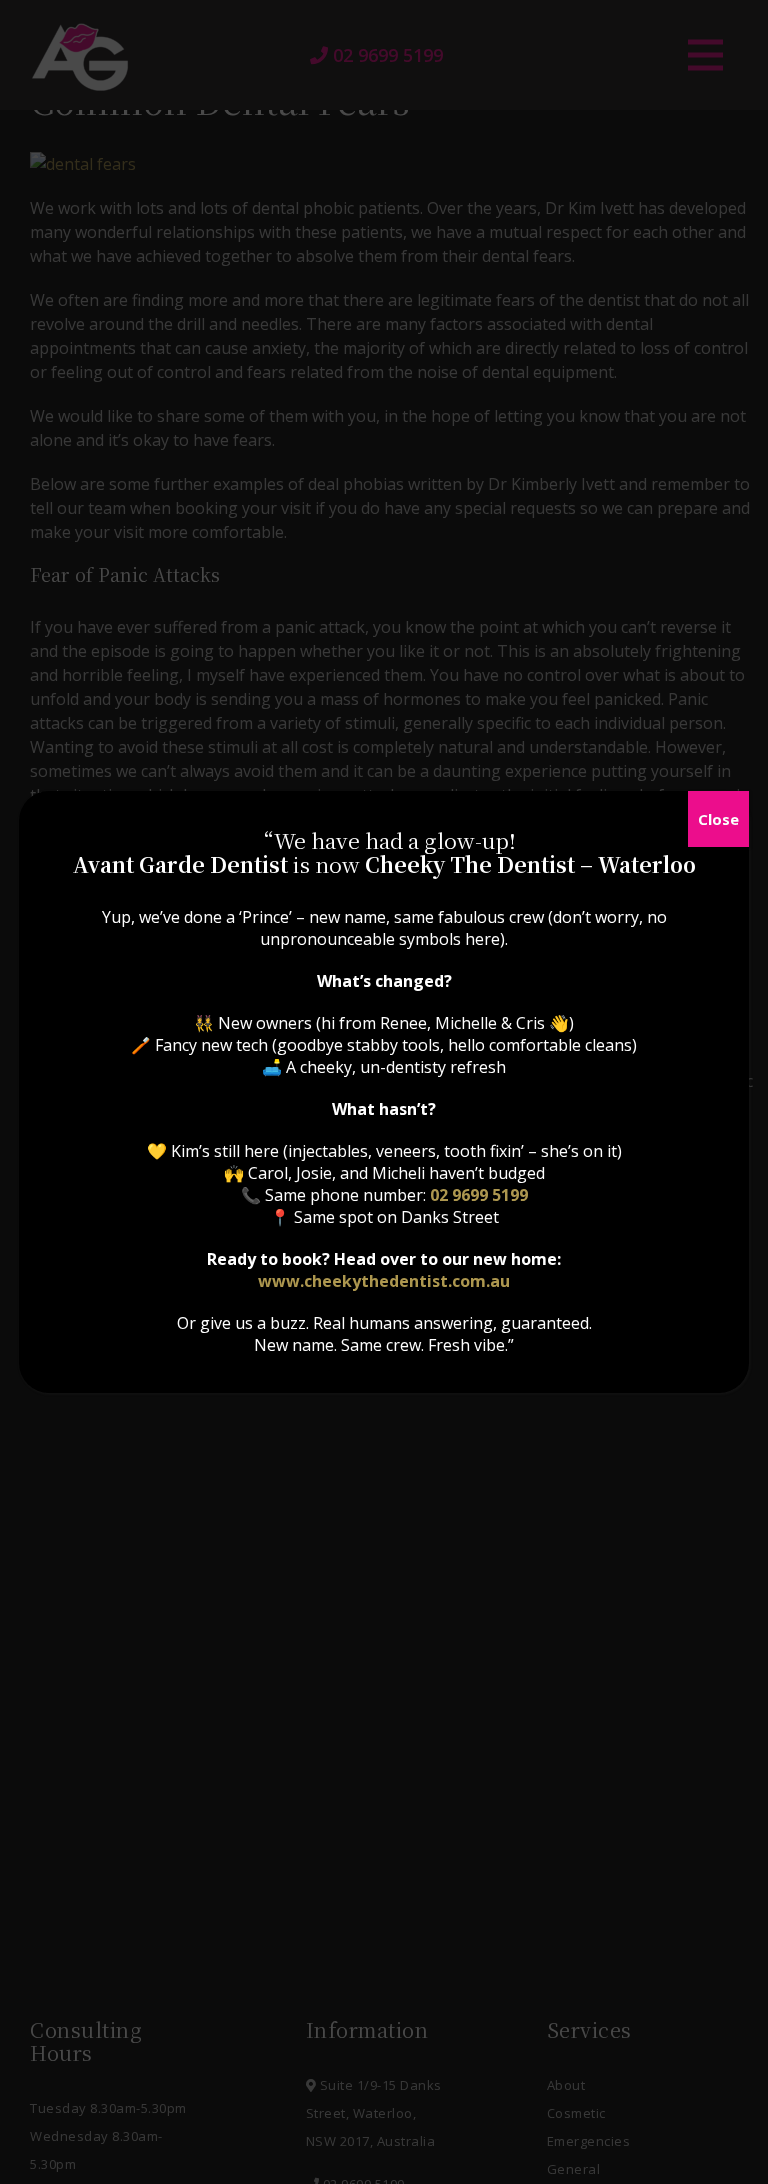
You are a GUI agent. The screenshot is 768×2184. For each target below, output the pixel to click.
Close (718, 819)
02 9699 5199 (479, 1195)
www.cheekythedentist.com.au (384, 1281)
